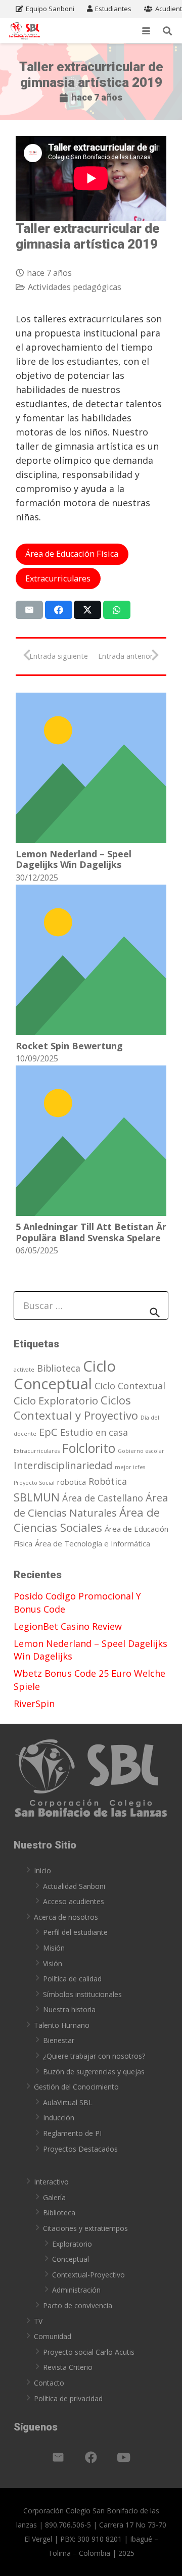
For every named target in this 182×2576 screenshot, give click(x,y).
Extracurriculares (37, 1451)
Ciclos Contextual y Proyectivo (76, 1407)
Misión (54, 1948)
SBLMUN (37, 1497)
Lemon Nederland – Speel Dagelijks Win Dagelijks (74, 859)
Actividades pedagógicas (75, 287)
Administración (76, 2290)
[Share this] (59, 610)
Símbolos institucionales (82, 1994)
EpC (48, 1432)
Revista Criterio (68, 2367)
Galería (54, 2197)
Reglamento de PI (72, 2133)
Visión (53, 1963)
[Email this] (29, 610)
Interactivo (51, 2182)
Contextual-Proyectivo (88, 2275)
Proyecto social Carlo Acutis (89, 2352)
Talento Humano (62, 2025)
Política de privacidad (68, 2398)
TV (38, 2321)
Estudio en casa (94, 1432)
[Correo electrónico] (58, 2457)
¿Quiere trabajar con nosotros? (94, 2056)
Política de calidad (72, 1979)
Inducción (59, 2118)
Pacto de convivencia (78, 2305)
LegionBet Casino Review (68, 1626)
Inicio (42, 1870)
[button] (146, 31)
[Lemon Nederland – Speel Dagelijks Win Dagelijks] (91, 768)
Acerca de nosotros (66, 1917)
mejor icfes (130, 1467)
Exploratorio (72, 2244)
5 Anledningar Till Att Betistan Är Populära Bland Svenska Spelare (91, 1232)
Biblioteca (59, 1368)
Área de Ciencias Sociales (87, 1520)
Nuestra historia (69, 2009)
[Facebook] (91, 2457)
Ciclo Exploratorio (56, 1400)
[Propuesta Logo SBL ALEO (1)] (25, 31)
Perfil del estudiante (75, 1932)
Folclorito (89, 1448)
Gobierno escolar (141, 1451)
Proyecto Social (34, 1483)
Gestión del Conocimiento (76, 2087)
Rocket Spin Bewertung (69, 1046)
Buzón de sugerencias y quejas (94, 2072)
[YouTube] (124, 2457)
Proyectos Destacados (80, 2149)
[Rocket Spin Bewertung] (91, 960)
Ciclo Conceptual (65, 1375)
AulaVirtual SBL (68, 2102)
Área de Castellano (103, 1498)
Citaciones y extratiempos (85, 2228)
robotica (72, 1482)
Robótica (108, 1481)
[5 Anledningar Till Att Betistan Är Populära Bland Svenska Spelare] (91, 1141)
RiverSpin (34, 1704)
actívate (24, 1370)
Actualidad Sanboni (74, 1886)
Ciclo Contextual (130, 1386)
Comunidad (53, 2336)
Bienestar (59, 2040)
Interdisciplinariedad (63, 1465)
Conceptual (71, 2259)
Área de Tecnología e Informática (93, 1543)
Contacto (49, 2383)
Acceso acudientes (74, 1901)
